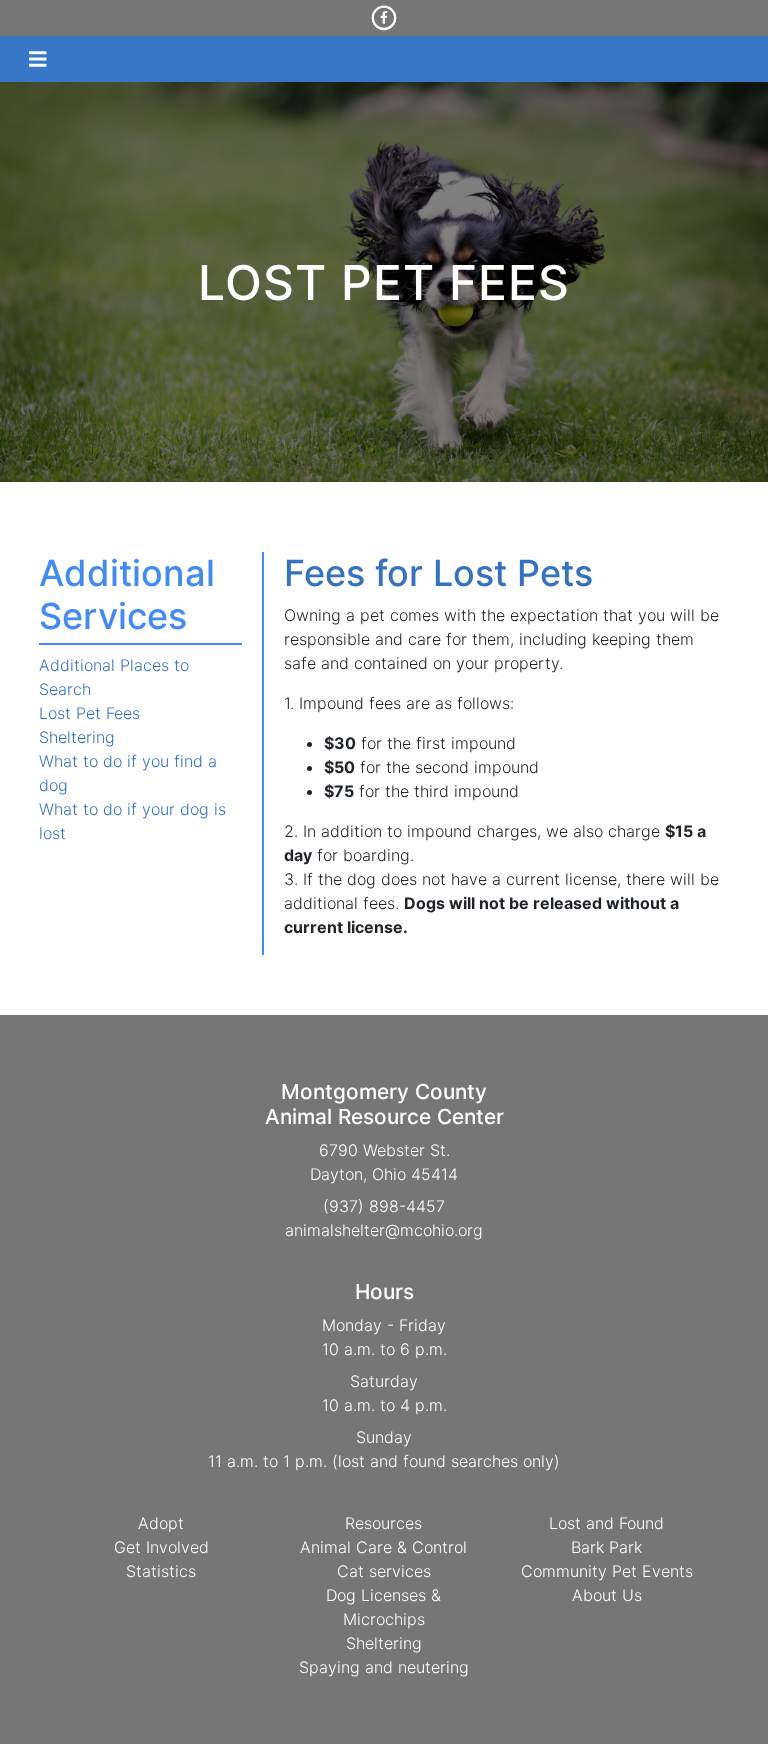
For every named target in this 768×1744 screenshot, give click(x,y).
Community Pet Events (607, 1571)
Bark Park (606, 1547)
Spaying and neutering (384, 1667)
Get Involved (161, 1547)
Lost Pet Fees (89, 713)
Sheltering (77, 737)
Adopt (161, 1523)
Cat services (384, 1571)
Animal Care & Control (383, 1547)
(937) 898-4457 (384, 1206)
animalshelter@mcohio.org (384, 1230)
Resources (383, 1523)
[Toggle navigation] (38, 59)
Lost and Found (606, 1523)
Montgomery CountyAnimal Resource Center (384, 1104)
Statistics (161, 1571)
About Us (607, 1595)
